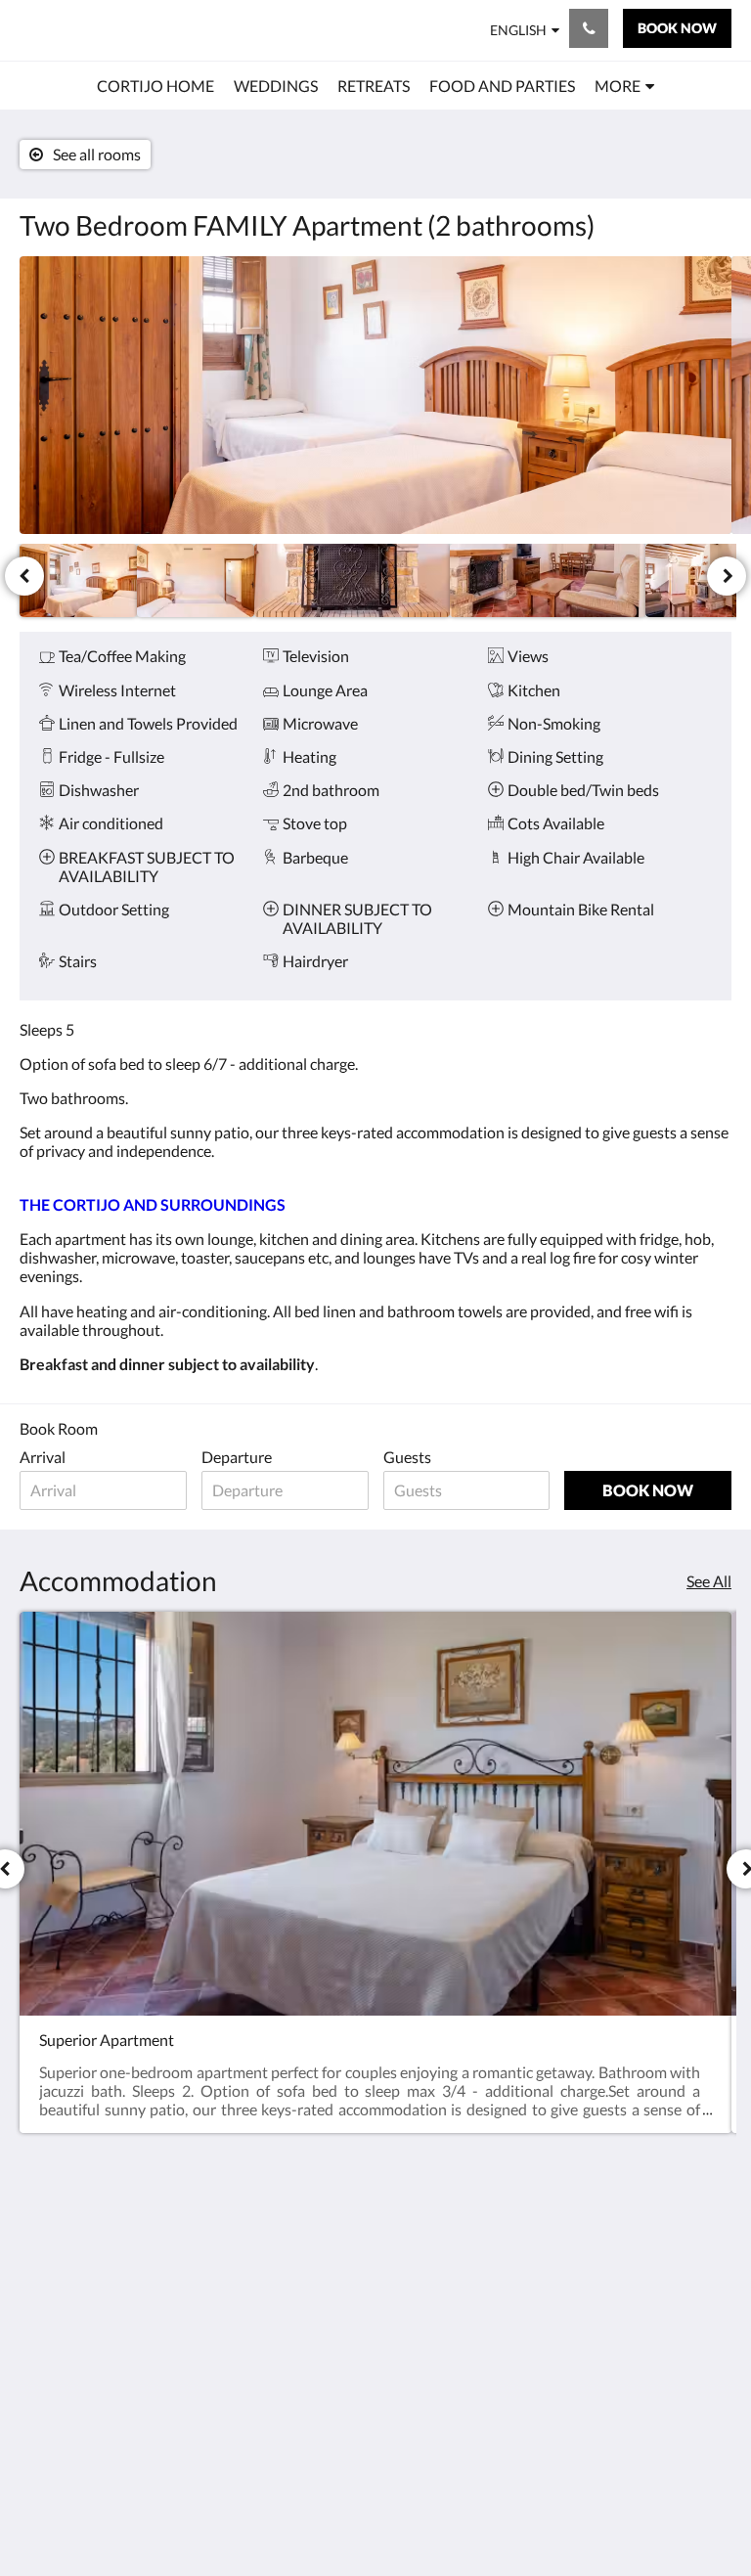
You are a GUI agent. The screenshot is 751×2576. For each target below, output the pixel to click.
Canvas (422, 2514)
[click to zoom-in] (375, 395)
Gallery (287, 2388)
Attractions (301, 2354)
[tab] (315, 2206)
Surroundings (308, 2271)
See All (709, 1581)
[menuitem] (155, 86)
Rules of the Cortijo (422, 2280)
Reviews (290, 2371)
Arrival (43, 1457)
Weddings (296, 2238)
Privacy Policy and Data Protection (429, 2321)
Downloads (421, 2354)
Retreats (291, 2255)
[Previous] (24, 576)
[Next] (727, 576)
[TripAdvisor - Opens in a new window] (712, 2249)
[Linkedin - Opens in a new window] (658, 2249)
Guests (407, 1457)
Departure (237, 1457)
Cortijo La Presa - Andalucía (140, 30)
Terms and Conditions (420, 2246)
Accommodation (313, 2296)
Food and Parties (293, 2330)
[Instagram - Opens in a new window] (604, 2249)
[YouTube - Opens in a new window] (712, 2303)
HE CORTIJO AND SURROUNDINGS (157, 1204)
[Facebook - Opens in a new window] (551, 2249)
